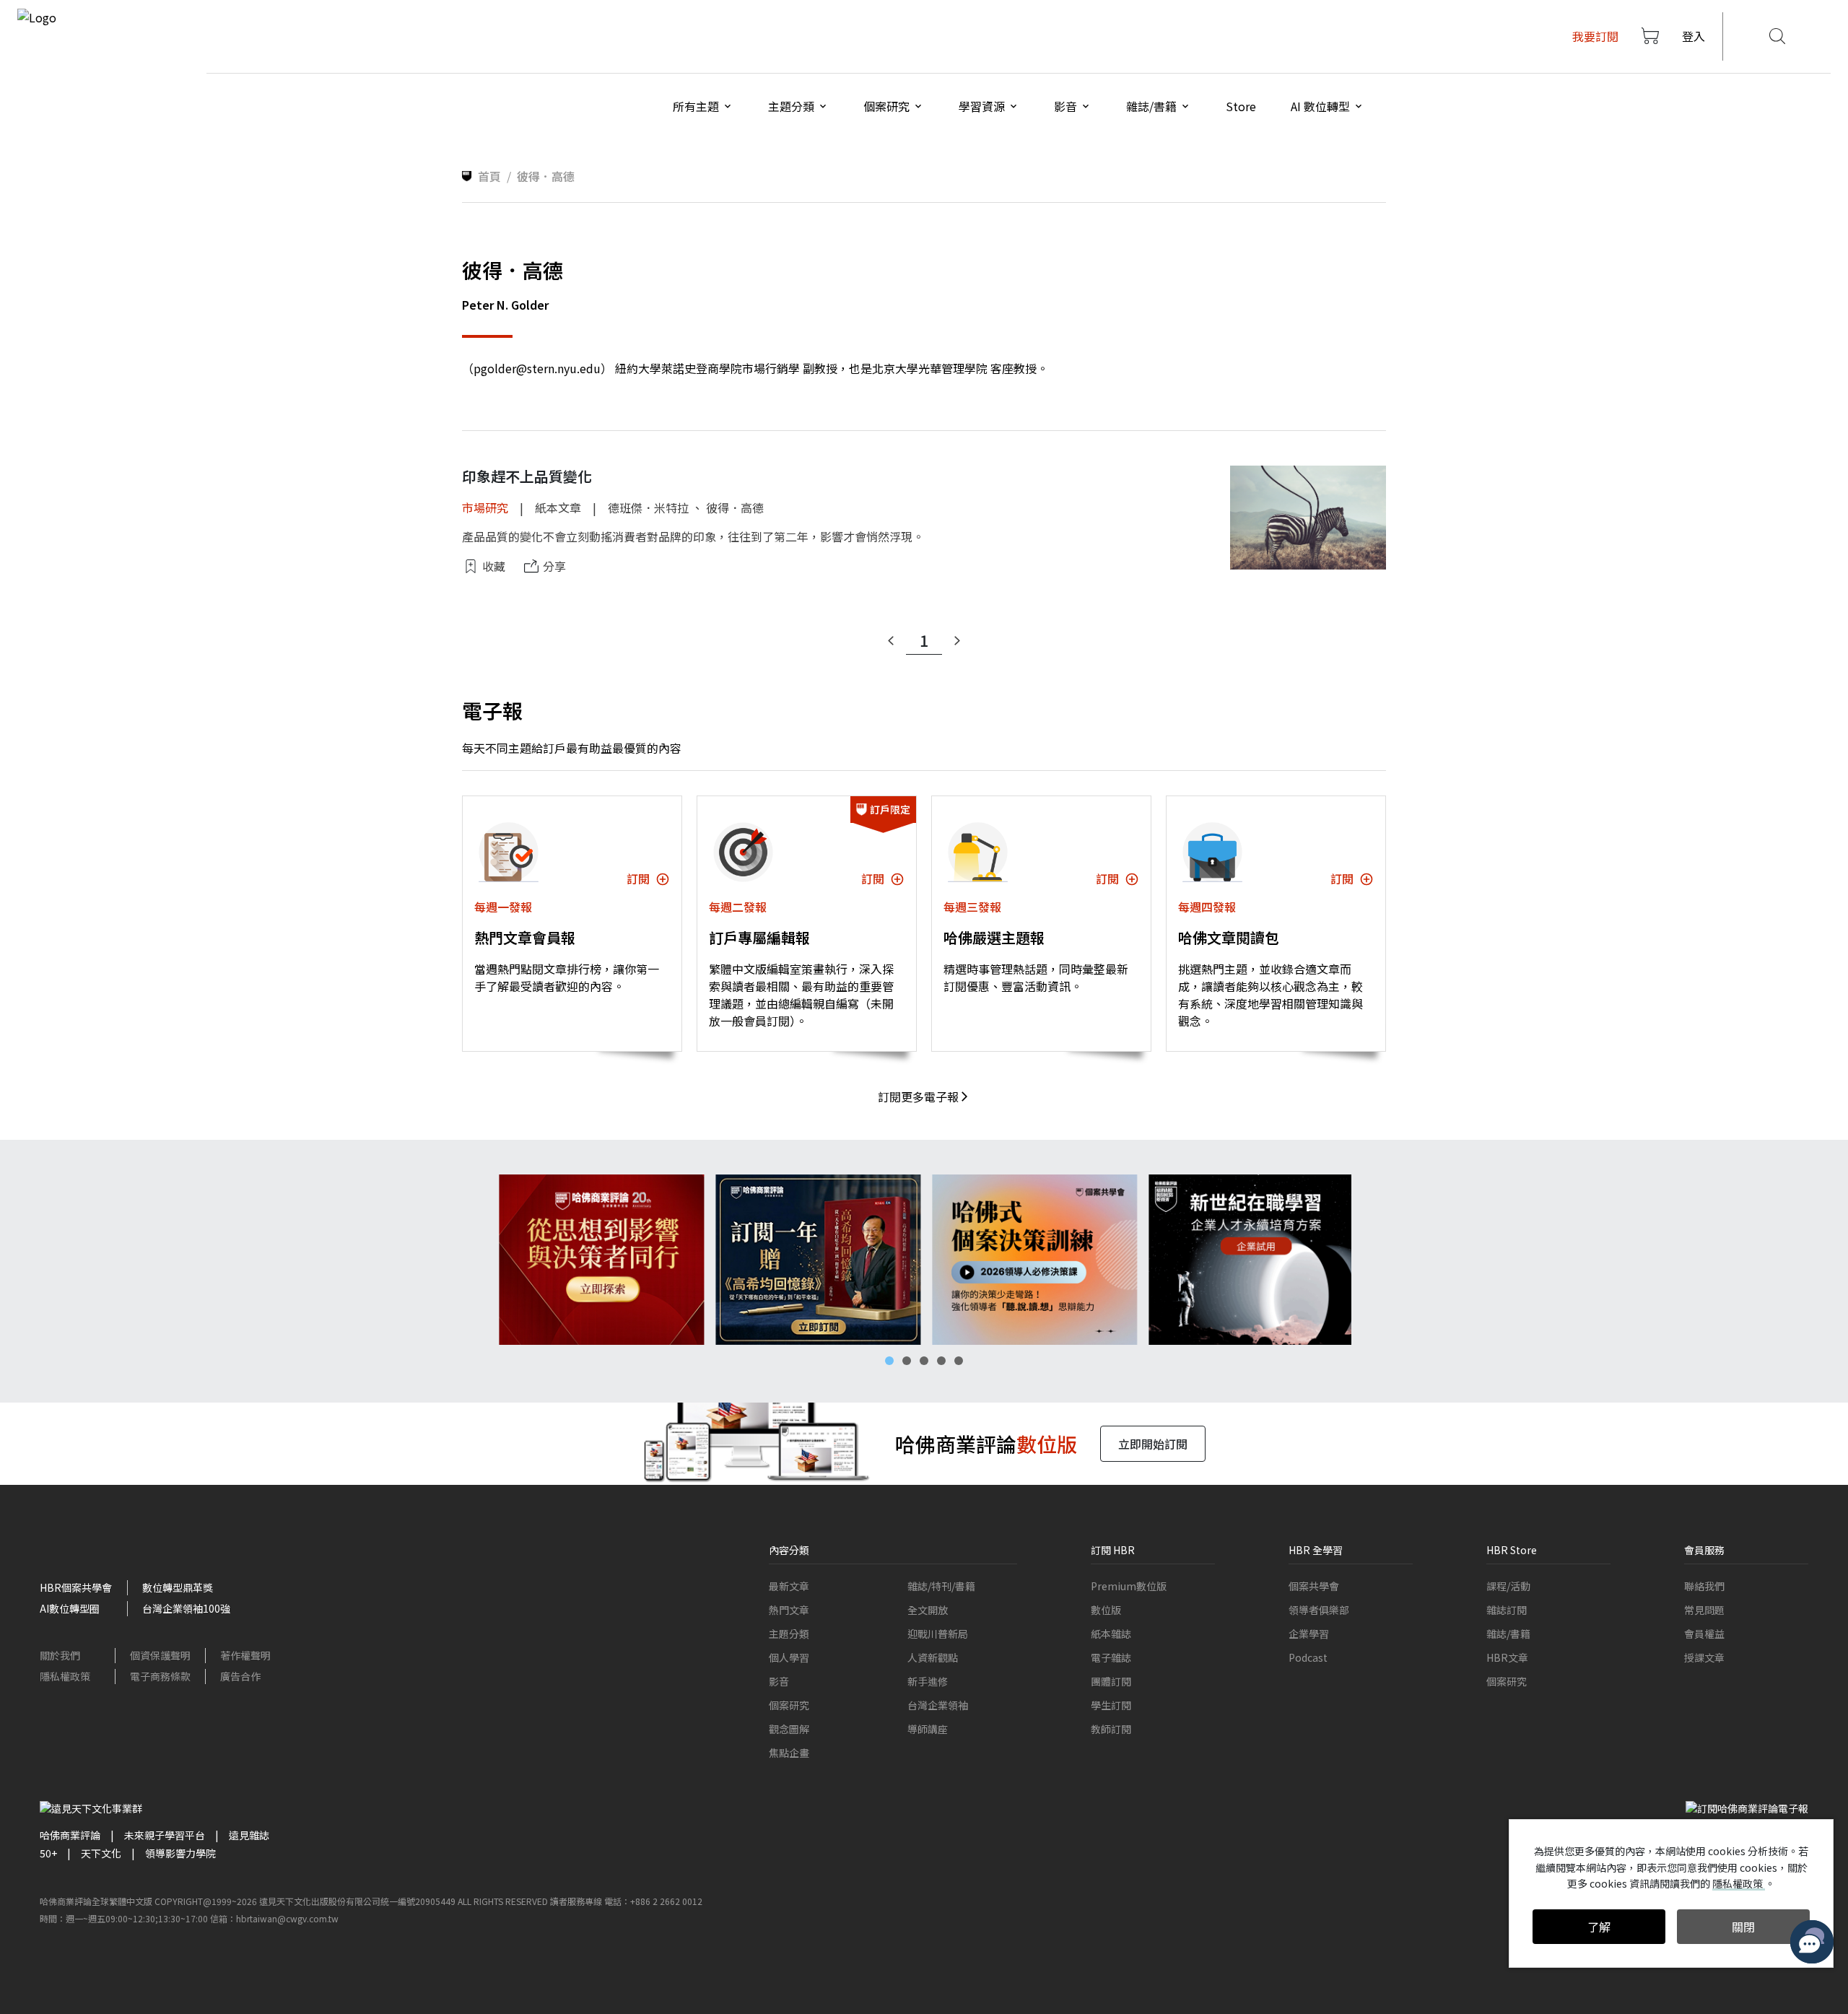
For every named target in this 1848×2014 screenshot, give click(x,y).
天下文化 (101, 1853)
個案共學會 (1314, 1586)
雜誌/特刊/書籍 (941, 1586)
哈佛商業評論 (70, 1835)
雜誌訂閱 (1507, 1610)
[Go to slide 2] (907, 1361)
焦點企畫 (789, 1753)
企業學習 (1309, 1634)
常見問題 (1704, 1610)
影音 (779, 1681)
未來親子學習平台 (165, 1835)
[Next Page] (957, 641)
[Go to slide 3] (924, 1361)
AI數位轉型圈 (70, 1608)
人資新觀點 (933, 1657)
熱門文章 (789, 1610)
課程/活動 (1508, 1586)
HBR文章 (1507, 1657)
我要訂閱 (1595, 36)
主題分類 (789, 1634)
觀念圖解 (789, 1729)
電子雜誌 (1111, 1657)
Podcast (1308, 1657)
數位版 (1106, 1610)
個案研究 (789, 1705)
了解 (1599, 1927)
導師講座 (928, 1729)
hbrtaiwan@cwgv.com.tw (287, 1918)
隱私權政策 (65, 1676)
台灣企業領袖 (938, 1705)
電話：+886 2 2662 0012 (653, 1901)
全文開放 (928, 1610)
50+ (48, 1853)
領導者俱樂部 (1319, 1610)
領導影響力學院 (180, 1853)
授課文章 (1704, 1657)
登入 (1694, 36)
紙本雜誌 (1111, 1634)
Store (1241, 106)
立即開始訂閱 (1153, 1444)
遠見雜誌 (249, 1835)
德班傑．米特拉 (648, 507)
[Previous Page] (891, 641)
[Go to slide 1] (889, 1361)
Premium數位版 (1129, 1586)
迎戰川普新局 (938, 1634)
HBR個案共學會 (76, 1587)
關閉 (1743, 1927)
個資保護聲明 (160, 1655)
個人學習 (789, 1657)
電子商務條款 (160, 1676)
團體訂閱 (1111, 1681)
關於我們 (60, 1655)
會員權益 (1704, 1634)
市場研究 (485, 507)
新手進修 (928, 1681)
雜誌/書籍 (1508, 1634)
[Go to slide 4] (941, 1361)
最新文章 (789, 1586)
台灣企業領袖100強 (186, 1608)
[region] (924, 1260)
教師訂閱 (1111, 1729)
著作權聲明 (245, 1655)
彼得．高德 (735, 507)
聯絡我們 (1704, 1586)
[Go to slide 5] (959, 1361)
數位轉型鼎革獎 (178, 1587)
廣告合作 (240, 1676)
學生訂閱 (1111, 1705)
